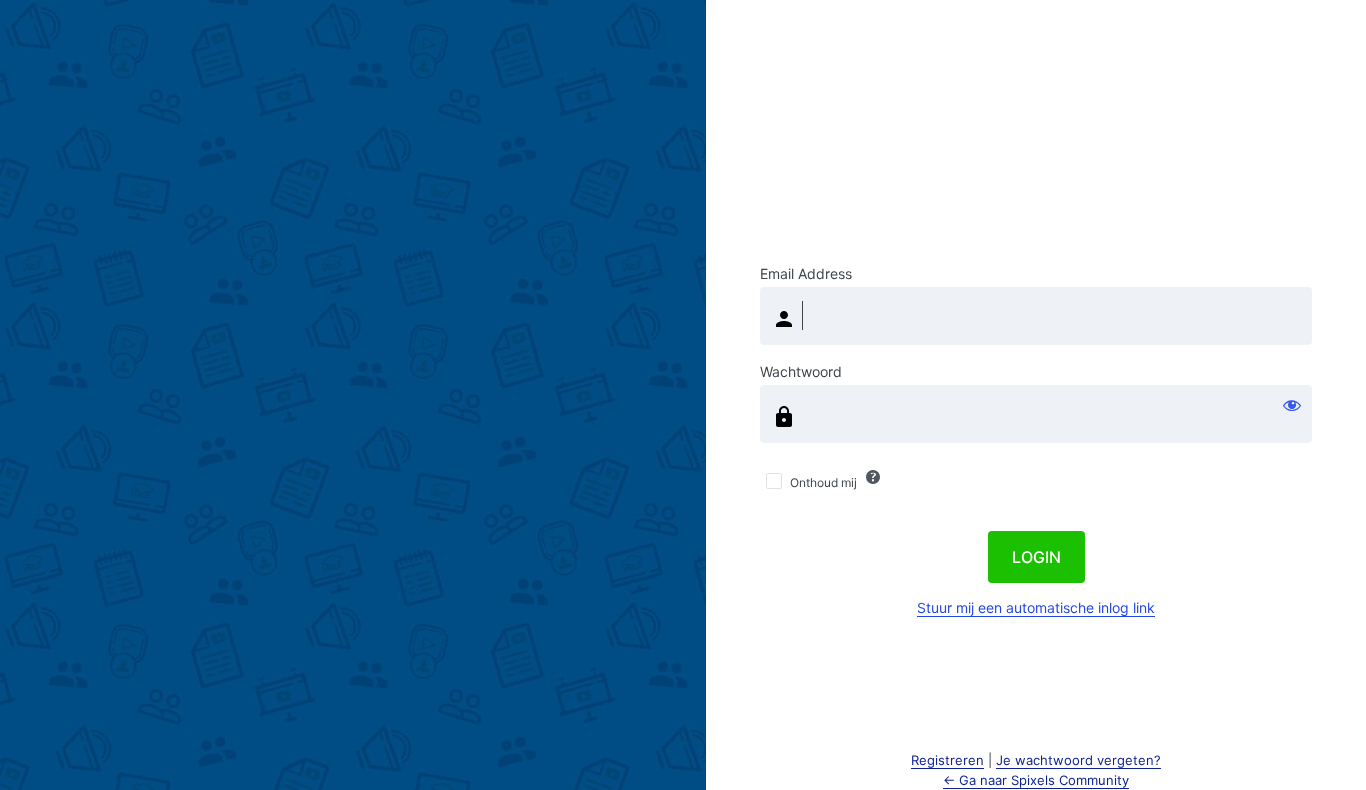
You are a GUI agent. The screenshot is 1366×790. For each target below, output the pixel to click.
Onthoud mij (823, 482)
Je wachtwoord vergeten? (1078, 760)
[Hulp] (873, 477)
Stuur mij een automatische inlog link (1036, 607)
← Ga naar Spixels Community (1036, 780)
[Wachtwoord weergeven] (1292, 405)
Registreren (947, 760)
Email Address (806, 273)
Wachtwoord (801, 371)
